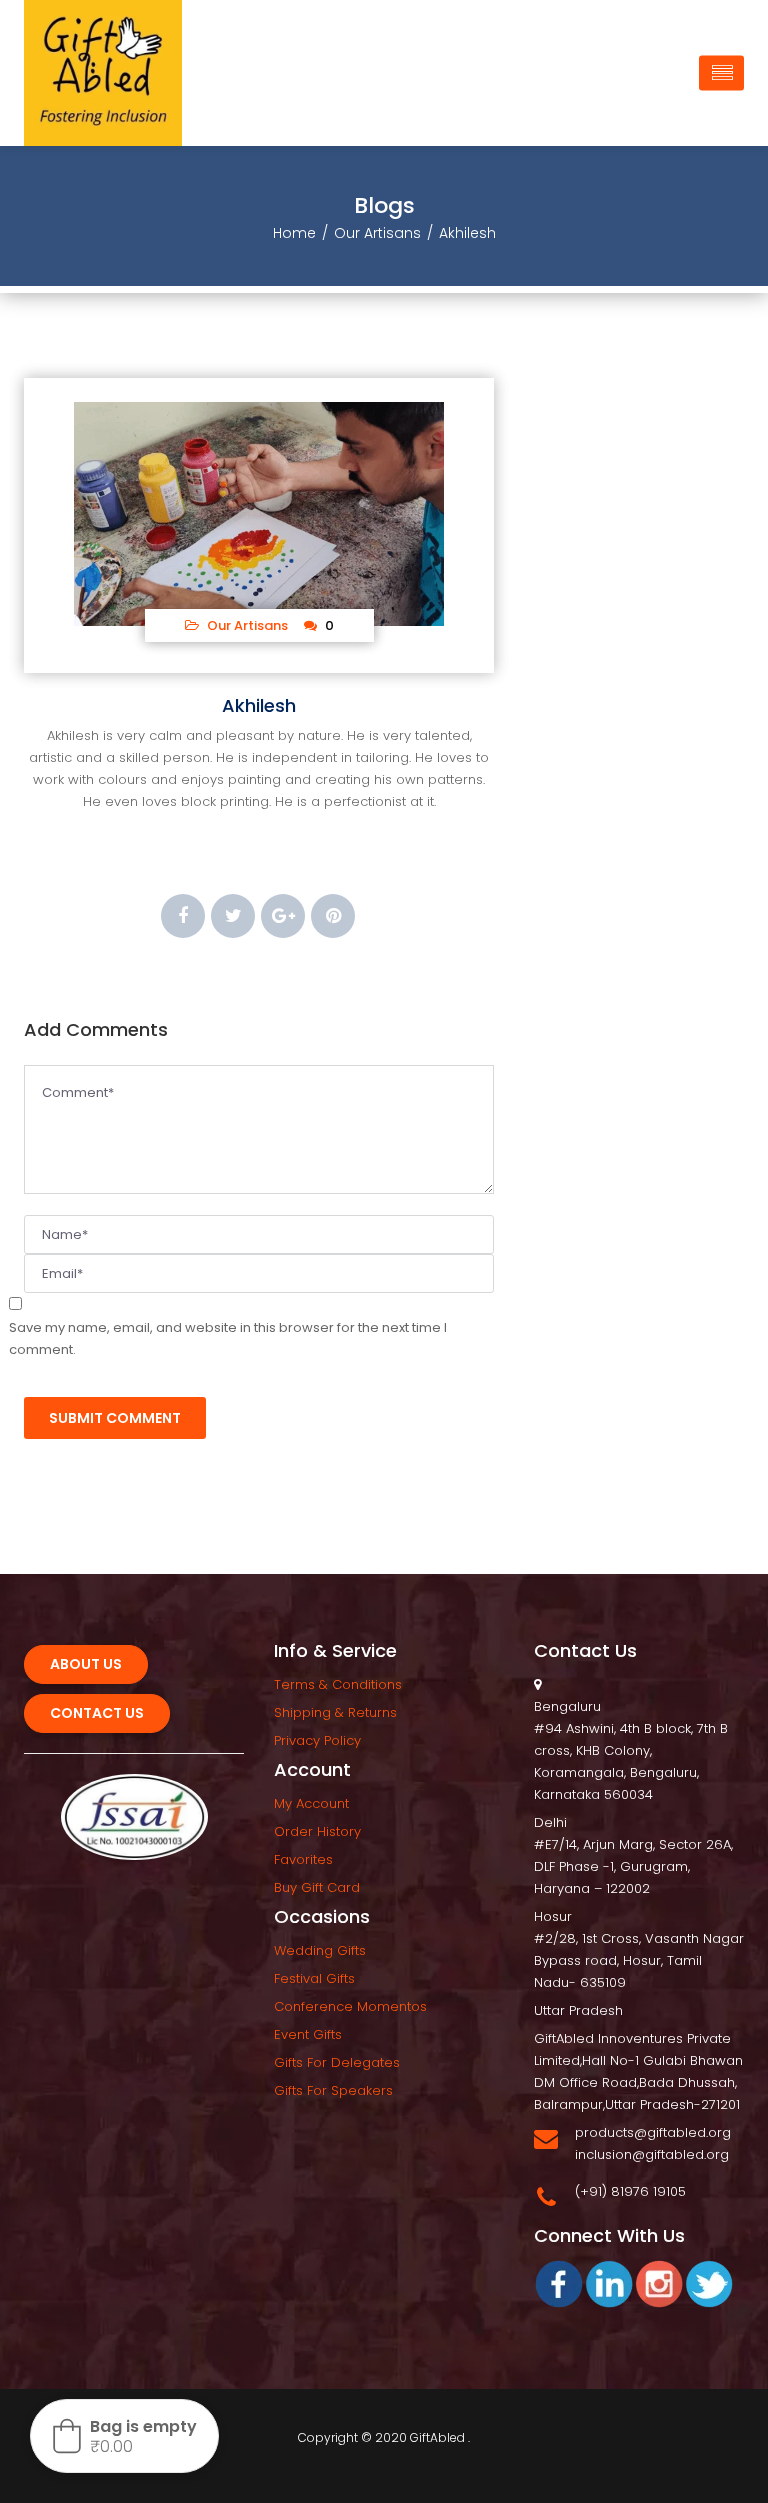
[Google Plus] (283, 916)
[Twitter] (233, 916)
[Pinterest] (333, 916)
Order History (317, 1831)
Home (294, 233)
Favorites (303, 1859)
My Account (311, 1803)
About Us (86, 1664)
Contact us (97, 1713)
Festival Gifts (314, 1978)
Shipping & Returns (335, 1712)
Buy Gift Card (317, 1887)
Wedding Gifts (320, 1950)
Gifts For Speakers (333, 2090)
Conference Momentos (350, 2006)
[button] (124, 2436)
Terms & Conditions (338, 1684)
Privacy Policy (317, 1740)
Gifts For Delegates (337, 2062)
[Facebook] (183, 916)
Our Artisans (377, 233)
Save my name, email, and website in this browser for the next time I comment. (228, 1338)
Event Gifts (308, 2034)
